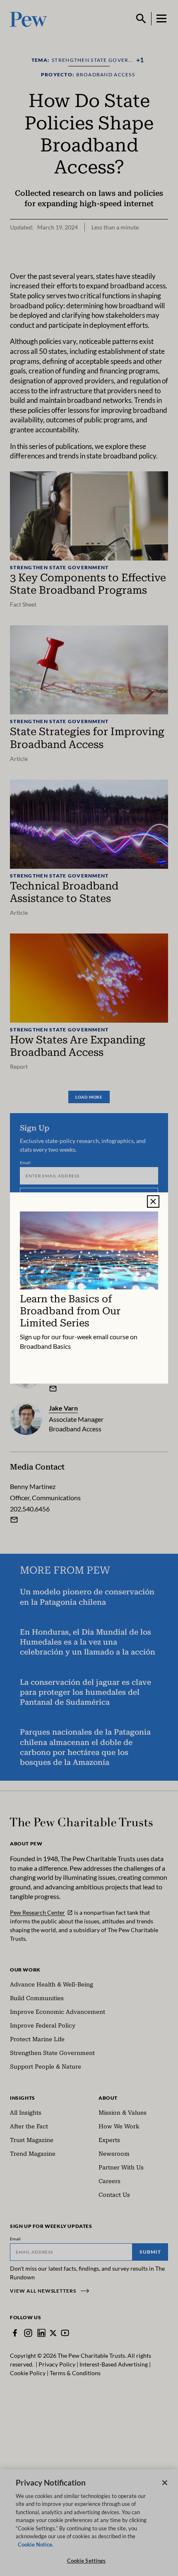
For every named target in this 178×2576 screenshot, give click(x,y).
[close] (153, 1201)
